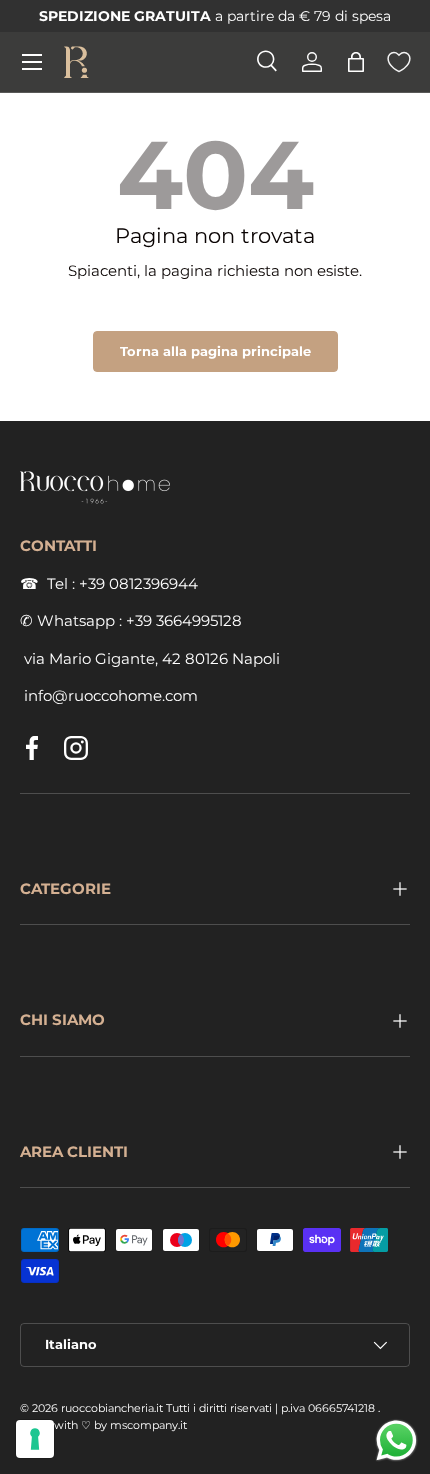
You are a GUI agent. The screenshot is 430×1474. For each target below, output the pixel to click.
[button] (356, 62)
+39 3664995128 (184, 620)
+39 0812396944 (138, 583)
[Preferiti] (399, 62)
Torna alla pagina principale (215, 351)
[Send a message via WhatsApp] (396, 1440)
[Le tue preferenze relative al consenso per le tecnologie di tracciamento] (35, 1439)
